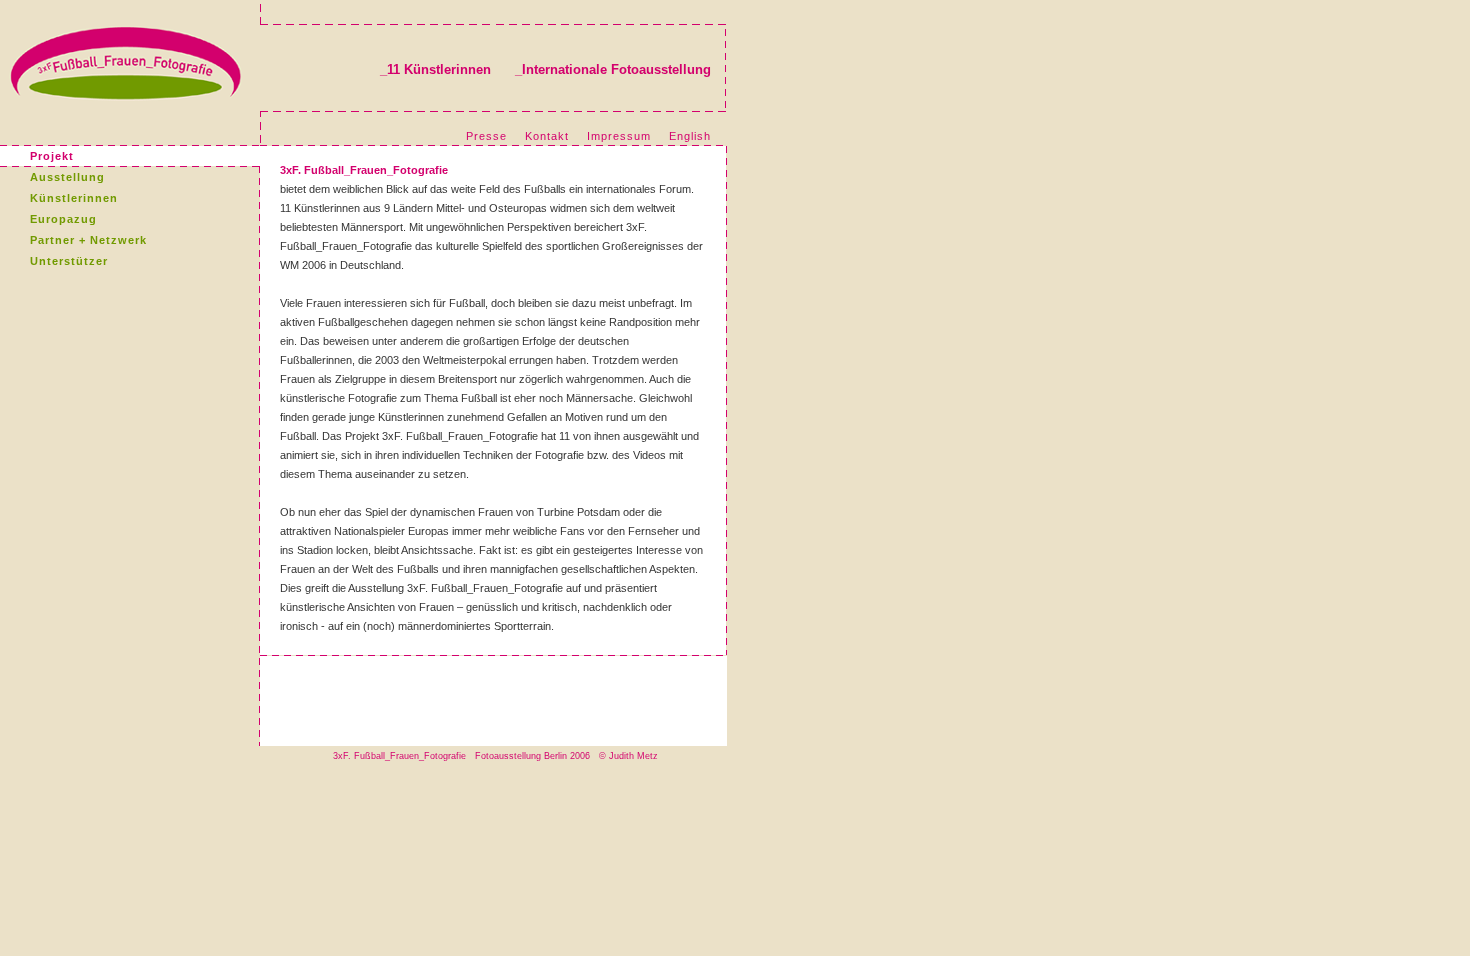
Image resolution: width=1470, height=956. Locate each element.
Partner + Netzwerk (88, 240)
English (690, 136)
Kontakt (547, 136)
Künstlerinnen (74, 198)
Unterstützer (69, 261)
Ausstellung (67, 177)
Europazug (63, 219)
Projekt (52, 156)
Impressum (619, 136)
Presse (486, 136)
